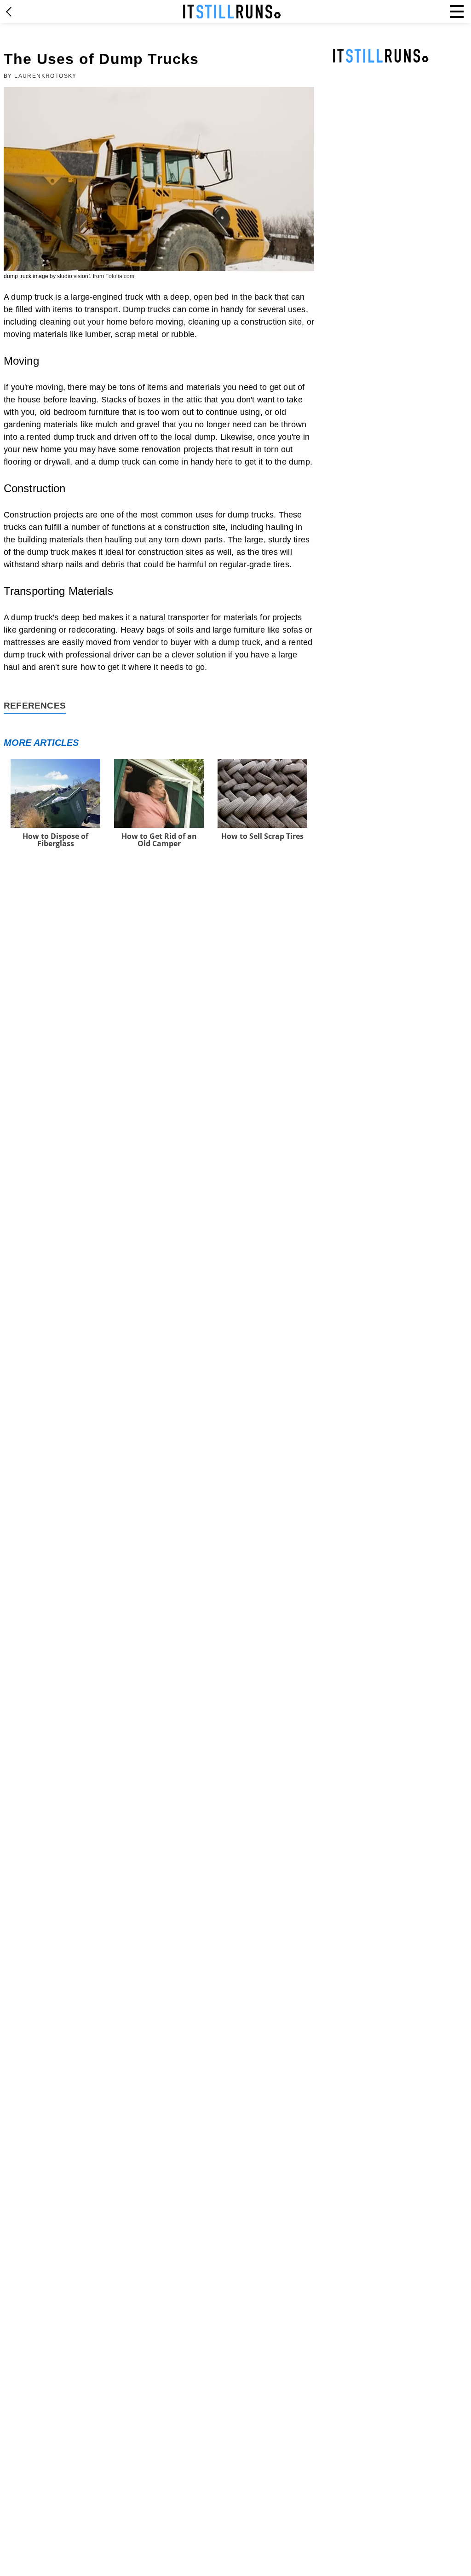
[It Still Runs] (232, 12)
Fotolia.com (120, 276)
